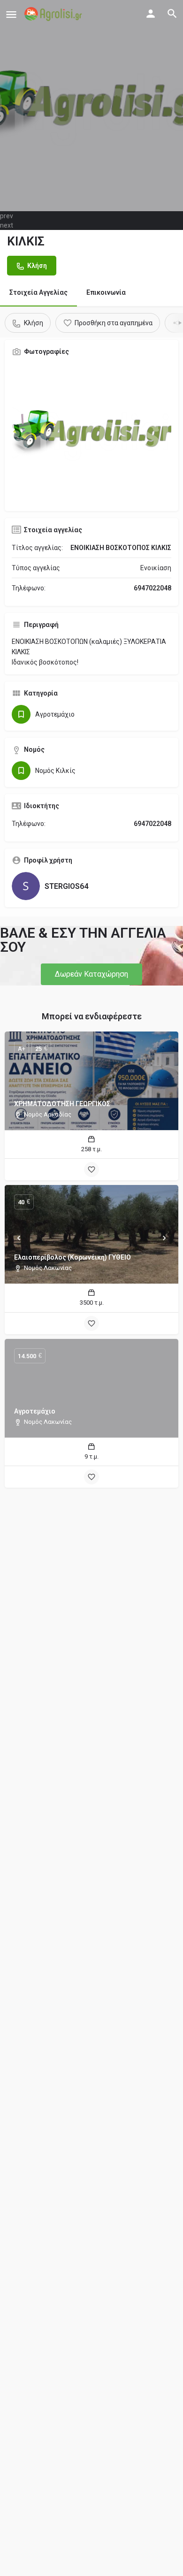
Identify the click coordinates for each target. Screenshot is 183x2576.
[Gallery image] (91, 434)
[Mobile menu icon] (11, 14)
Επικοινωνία (106, 292)
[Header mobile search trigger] (172, 14)
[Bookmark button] (91, 1170)
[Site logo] (54, 14)
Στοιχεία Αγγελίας (38, 292)
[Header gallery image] (91, 106)
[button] (91, 974)
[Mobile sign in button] (151, 14)
